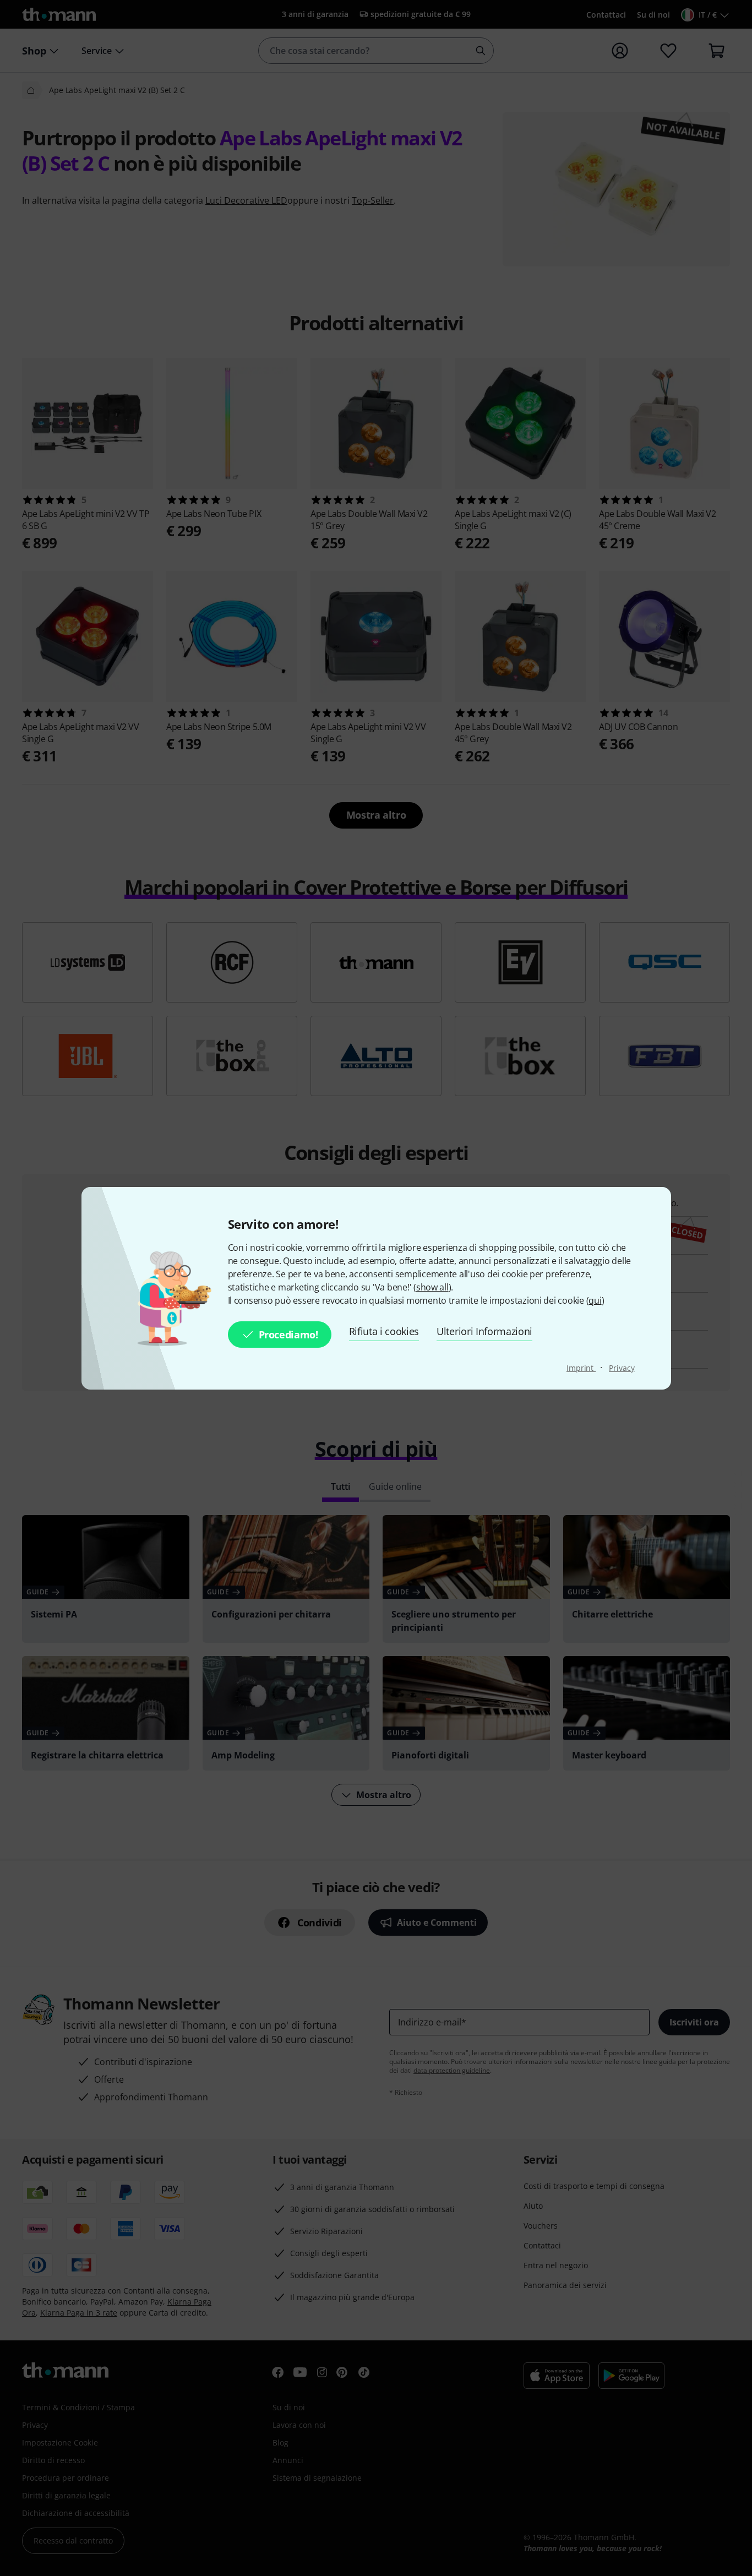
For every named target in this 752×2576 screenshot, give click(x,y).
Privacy (622, 1368)
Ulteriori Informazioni (484, 1331)
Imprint (581, 1368)
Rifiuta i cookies (384, 1331)
